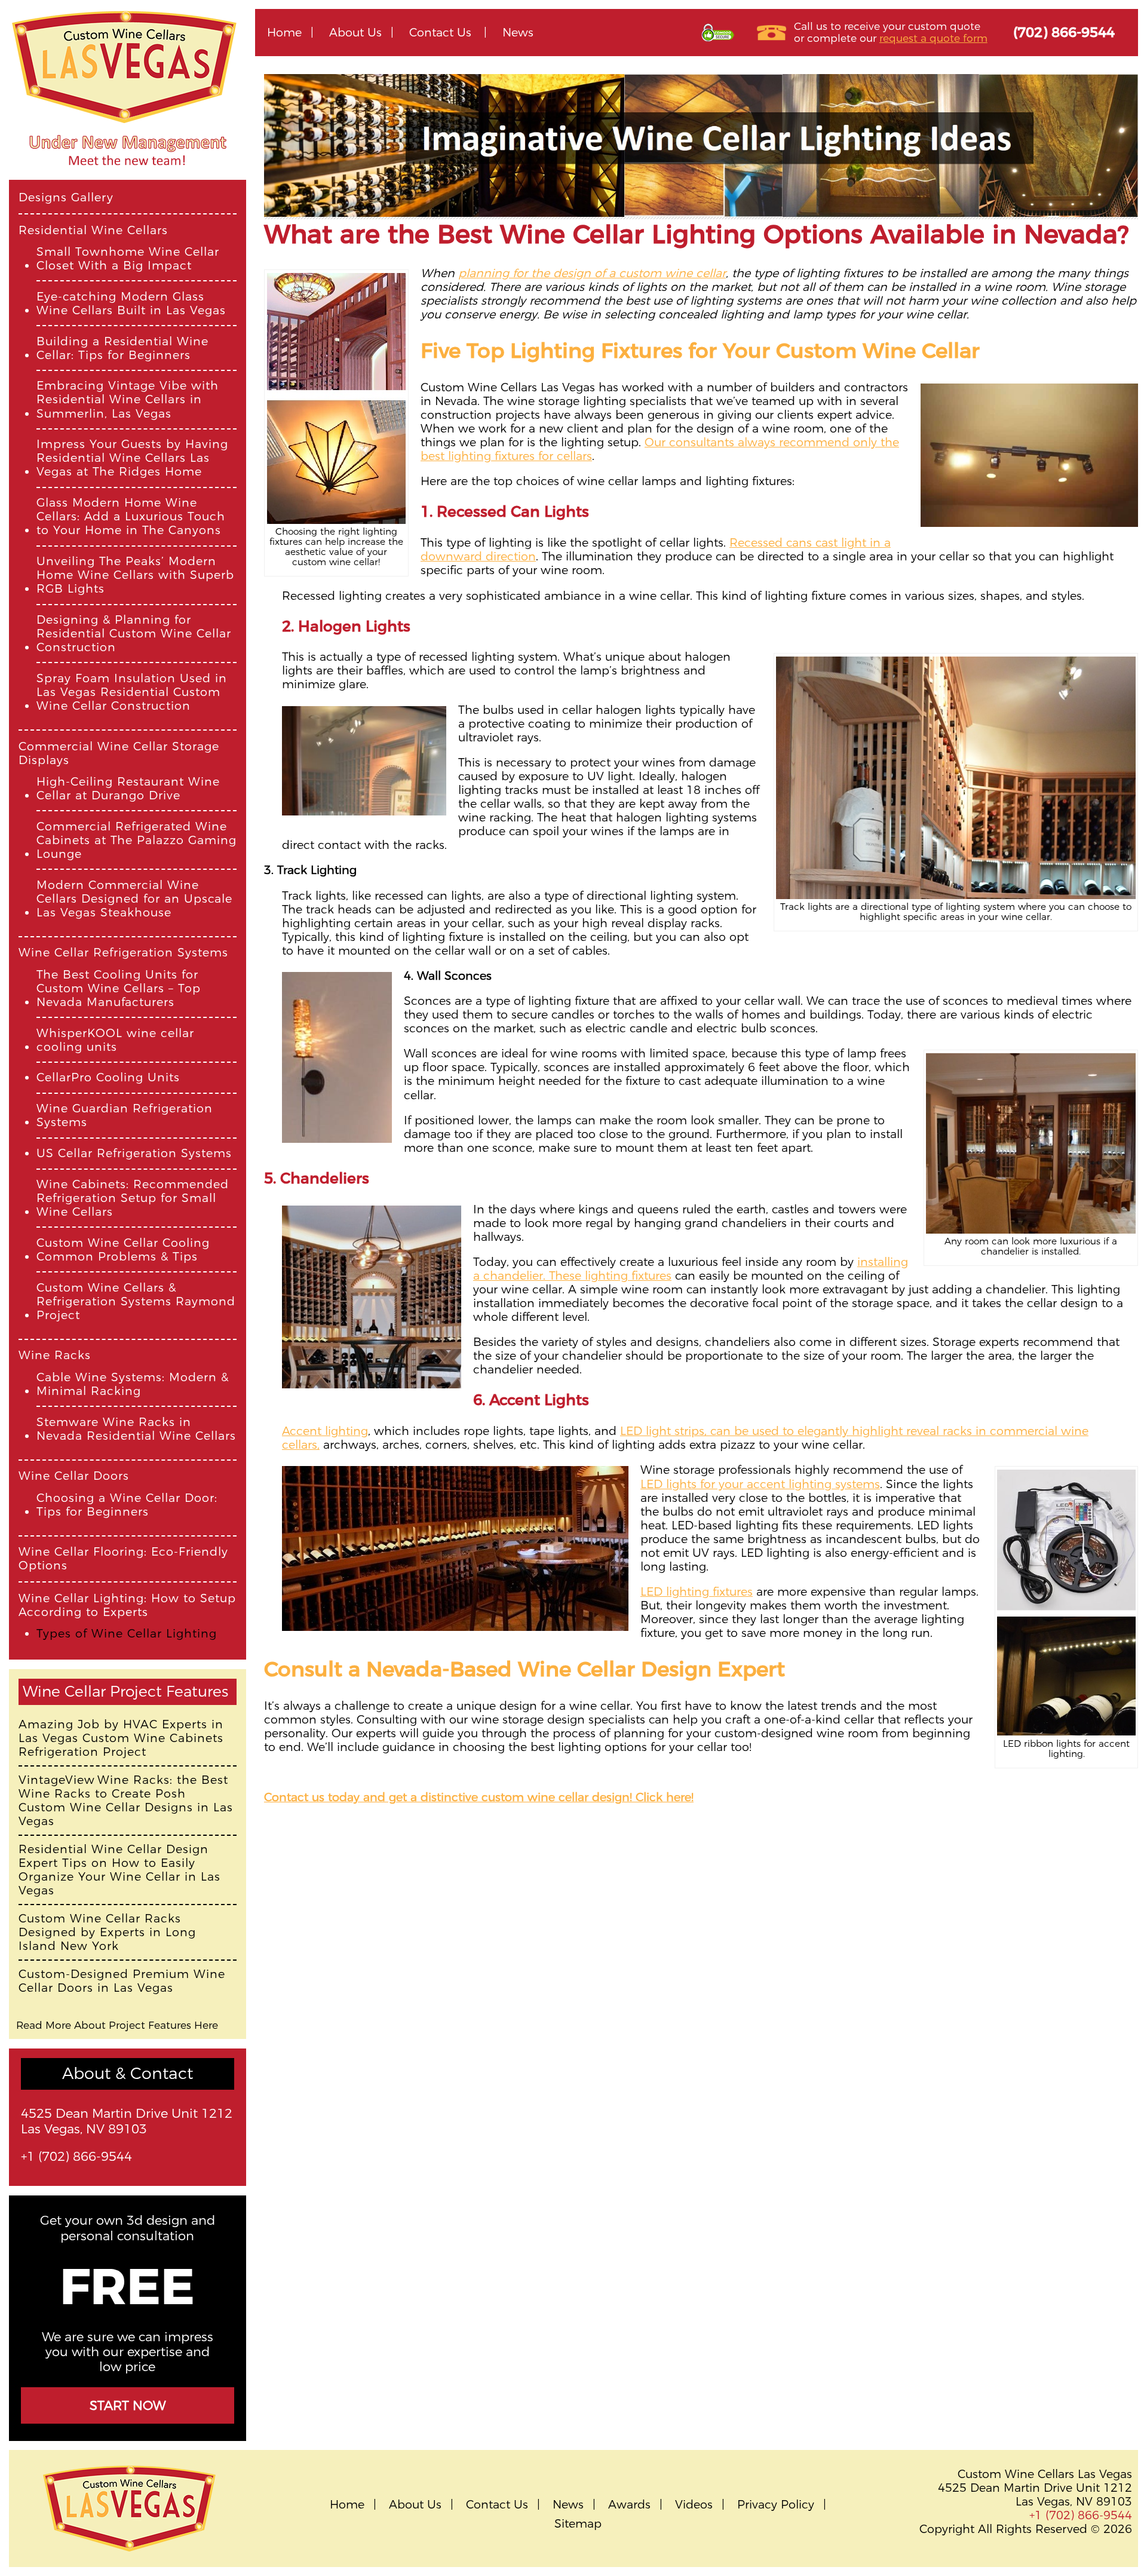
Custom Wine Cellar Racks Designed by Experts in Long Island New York (107, 1932)
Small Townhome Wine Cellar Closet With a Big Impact (128, 259)
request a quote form (933, 38)
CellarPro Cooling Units (108, 1077)
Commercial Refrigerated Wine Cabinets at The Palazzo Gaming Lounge (137, 840)
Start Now (128, 2405)
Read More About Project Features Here (117, 2025)
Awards (629, 2505)
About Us (355, 32)
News (518, 32)
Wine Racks (55, 1355)
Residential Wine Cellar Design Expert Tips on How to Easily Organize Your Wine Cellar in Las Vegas (119, 1870)
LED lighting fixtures (697, 1591)
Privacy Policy (776, 2505)
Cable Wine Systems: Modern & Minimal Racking (133, 1384)
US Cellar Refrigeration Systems (134, 1153)
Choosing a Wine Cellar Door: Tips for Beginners (127, 1505)
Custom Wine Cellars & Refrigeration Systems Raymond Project (136, 1301)
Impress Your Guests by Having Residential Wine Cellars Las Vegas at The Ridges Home (132, 458)
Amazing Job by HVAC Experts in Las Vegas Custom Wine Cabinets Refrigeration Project (121, 1738)
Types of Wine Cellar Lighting (127, 1634)
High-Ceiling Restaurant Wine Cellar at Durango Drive (128, 789)
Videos (694, 2505)
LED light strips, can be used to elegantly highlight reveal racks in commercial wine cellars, (685, 1438)
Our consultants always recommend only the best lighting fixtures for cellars (660, 449)
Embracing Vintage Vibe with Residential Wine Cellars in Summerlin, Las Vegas (128, 399)
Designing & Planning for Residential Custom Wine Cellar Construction (134, 634)
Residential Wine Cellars (93, 230)
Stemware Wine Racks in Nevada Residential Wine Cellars (136, 1429)
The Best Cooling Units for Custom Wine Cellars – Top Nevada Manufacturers (119, 988)
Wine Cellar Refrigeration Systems (123, 953)
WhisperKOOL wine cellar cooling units (115, 1040)
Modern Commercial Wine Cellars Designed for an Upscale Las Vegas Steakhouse (134, 899)
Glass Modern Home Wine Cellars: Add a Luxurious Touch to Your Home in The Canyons (131, 516)
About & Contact (128, 2073)
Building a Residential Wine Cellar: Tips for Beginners (122, 348)
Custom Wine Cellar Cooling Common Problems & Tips (123, 1250)
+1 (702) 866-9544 (76, 2156)
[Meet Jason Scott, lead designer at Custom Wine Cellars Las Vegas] (128, 174)
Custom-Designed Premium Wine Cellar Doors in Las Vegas (122, 1981)
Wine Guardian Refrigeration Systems (125, 1115)
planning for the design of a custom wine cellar (592, 273)
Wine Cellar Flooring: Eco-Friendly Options (123, 1559)
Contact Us (440, 32)
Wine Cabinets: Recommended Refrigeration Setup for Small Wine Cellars (133, 1198)
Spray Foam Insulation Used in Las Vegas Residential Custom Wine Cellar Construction (132, 692)
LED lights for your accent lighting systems (760, 1484)
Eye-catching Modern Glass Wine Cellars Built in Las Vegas (131, 303)
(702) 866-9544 (1064, 32)
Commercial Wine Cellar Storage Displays (119, 753)
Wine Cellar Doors (74, 1476)
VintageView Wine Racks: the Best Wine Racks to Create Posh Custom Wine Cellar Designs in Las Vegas (126, 1801)
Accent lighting (325, 1431)
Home (284, 32)
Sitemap (578, 2524)
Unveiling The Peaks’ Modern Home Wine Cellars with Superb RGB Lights (135, 575)
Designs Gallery (66, 197)
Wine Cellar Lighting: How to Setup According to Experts (127, 1605)
